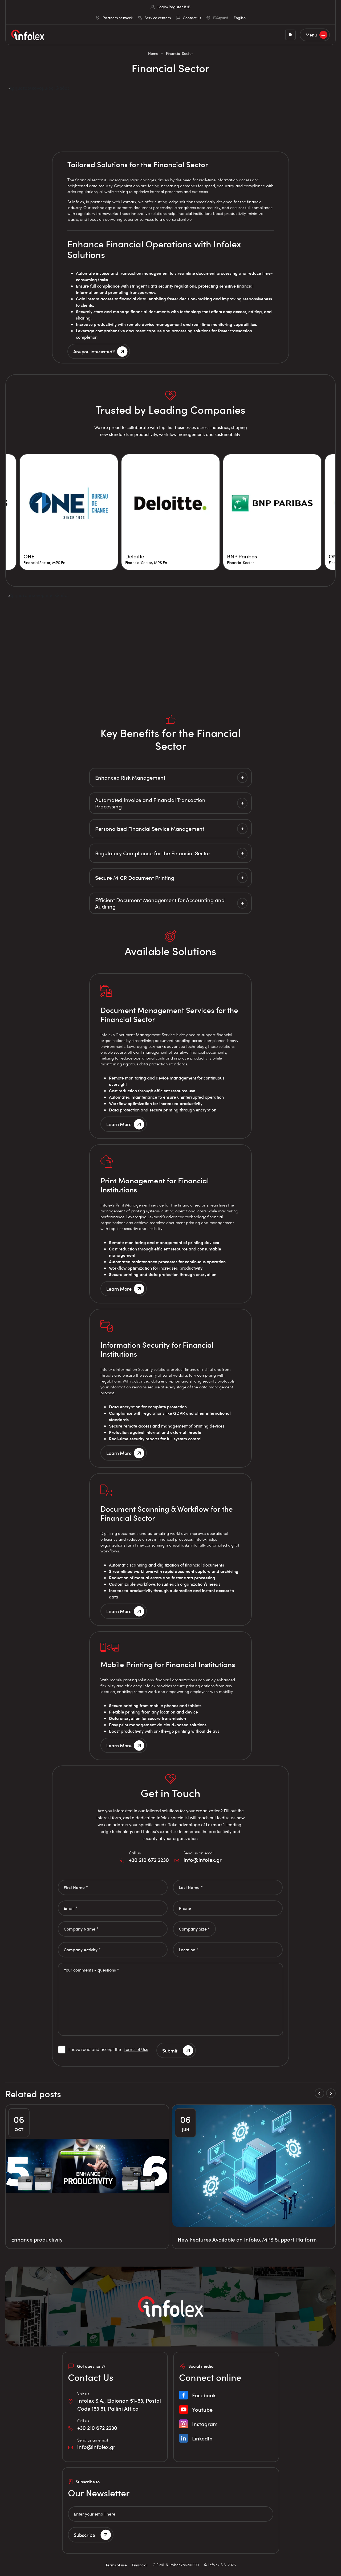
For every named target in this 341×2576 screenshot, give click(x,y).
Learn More (119, 1124)
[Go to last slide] (319, 2093)
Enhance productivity (37, 2239)
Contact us (192, 18)
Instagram (205, 2424)
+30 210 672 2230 (149, 1860)
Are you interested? (94, 351)
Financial (140, 2565)
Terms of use (116, 2565)
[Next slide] (331, 2093)
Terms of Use (136, 2049)
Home (153, 53)
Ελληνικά (221, 18)
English (240, 18)
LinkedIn (202, 2438)
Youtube (202, 2410)
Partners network (118, 18)
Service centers (158, 18)
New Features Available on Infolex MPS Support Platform (247, 2239)
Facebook (204, 2395)
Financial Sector (180, 53)
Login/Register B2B (174, 7)
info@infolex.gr (203, 1860)
